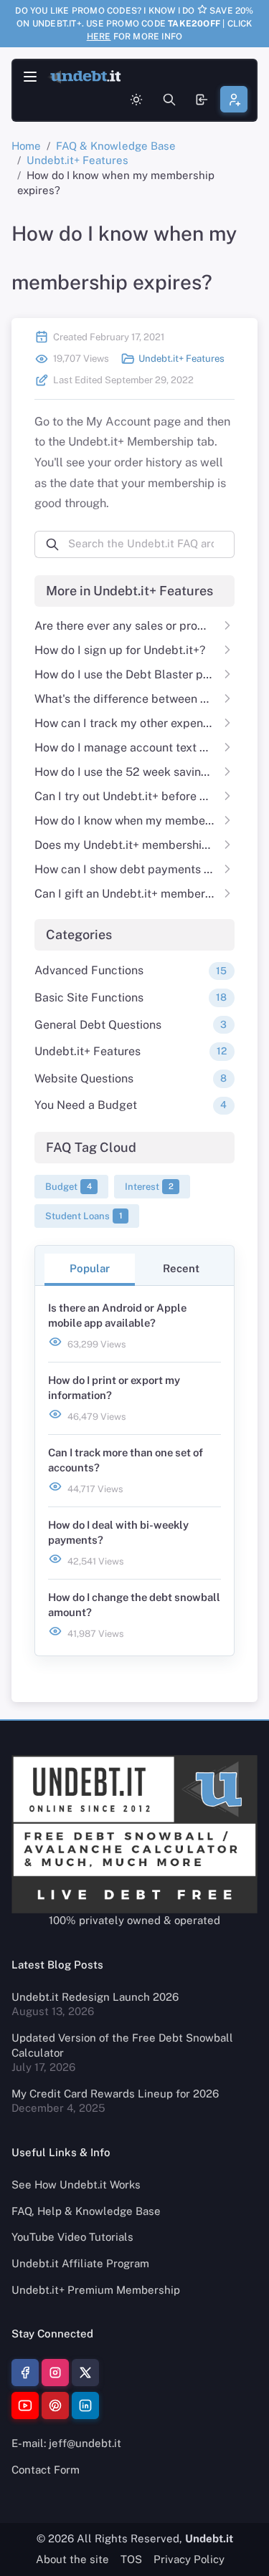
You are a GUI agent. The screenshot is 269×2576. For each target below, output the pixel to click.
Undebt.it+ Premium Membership (96, 2290)
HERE (99, 37)
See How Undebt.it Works (76, 2185)
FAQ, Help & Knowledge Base (86, 2211)
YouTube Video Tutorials (72, 2237)
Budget (69, 1187)
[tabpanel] (135, 1471)
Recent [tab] (181, 1268)
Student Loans (84, 1216)
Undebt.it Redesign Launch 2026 (95, 1997)
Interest (149, 1187)
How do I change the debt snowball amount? (134, 1605)
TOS (131, 2559)
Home (26, 146)
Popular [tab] (90, 1268)
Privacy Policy (189, 2559)
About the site (72, 2559)
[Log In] (202, 99)
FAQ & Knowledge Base (116, 146)
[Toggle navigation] (30, 77)
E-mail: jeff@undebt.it (66, 2443)
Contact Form (46, 2470)
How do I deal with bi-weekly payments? (118, 1532)
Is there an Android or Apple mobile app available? (117, 1315)
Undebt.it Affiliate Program (80, 2263)
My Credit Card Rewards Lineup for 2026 (115, 2094)
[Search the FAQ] (169, 100)
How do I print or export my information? (114, 1388)
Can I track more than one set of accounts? (126, 1460)
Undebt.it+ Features (77, 160)
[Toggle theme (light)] (136, 100)
